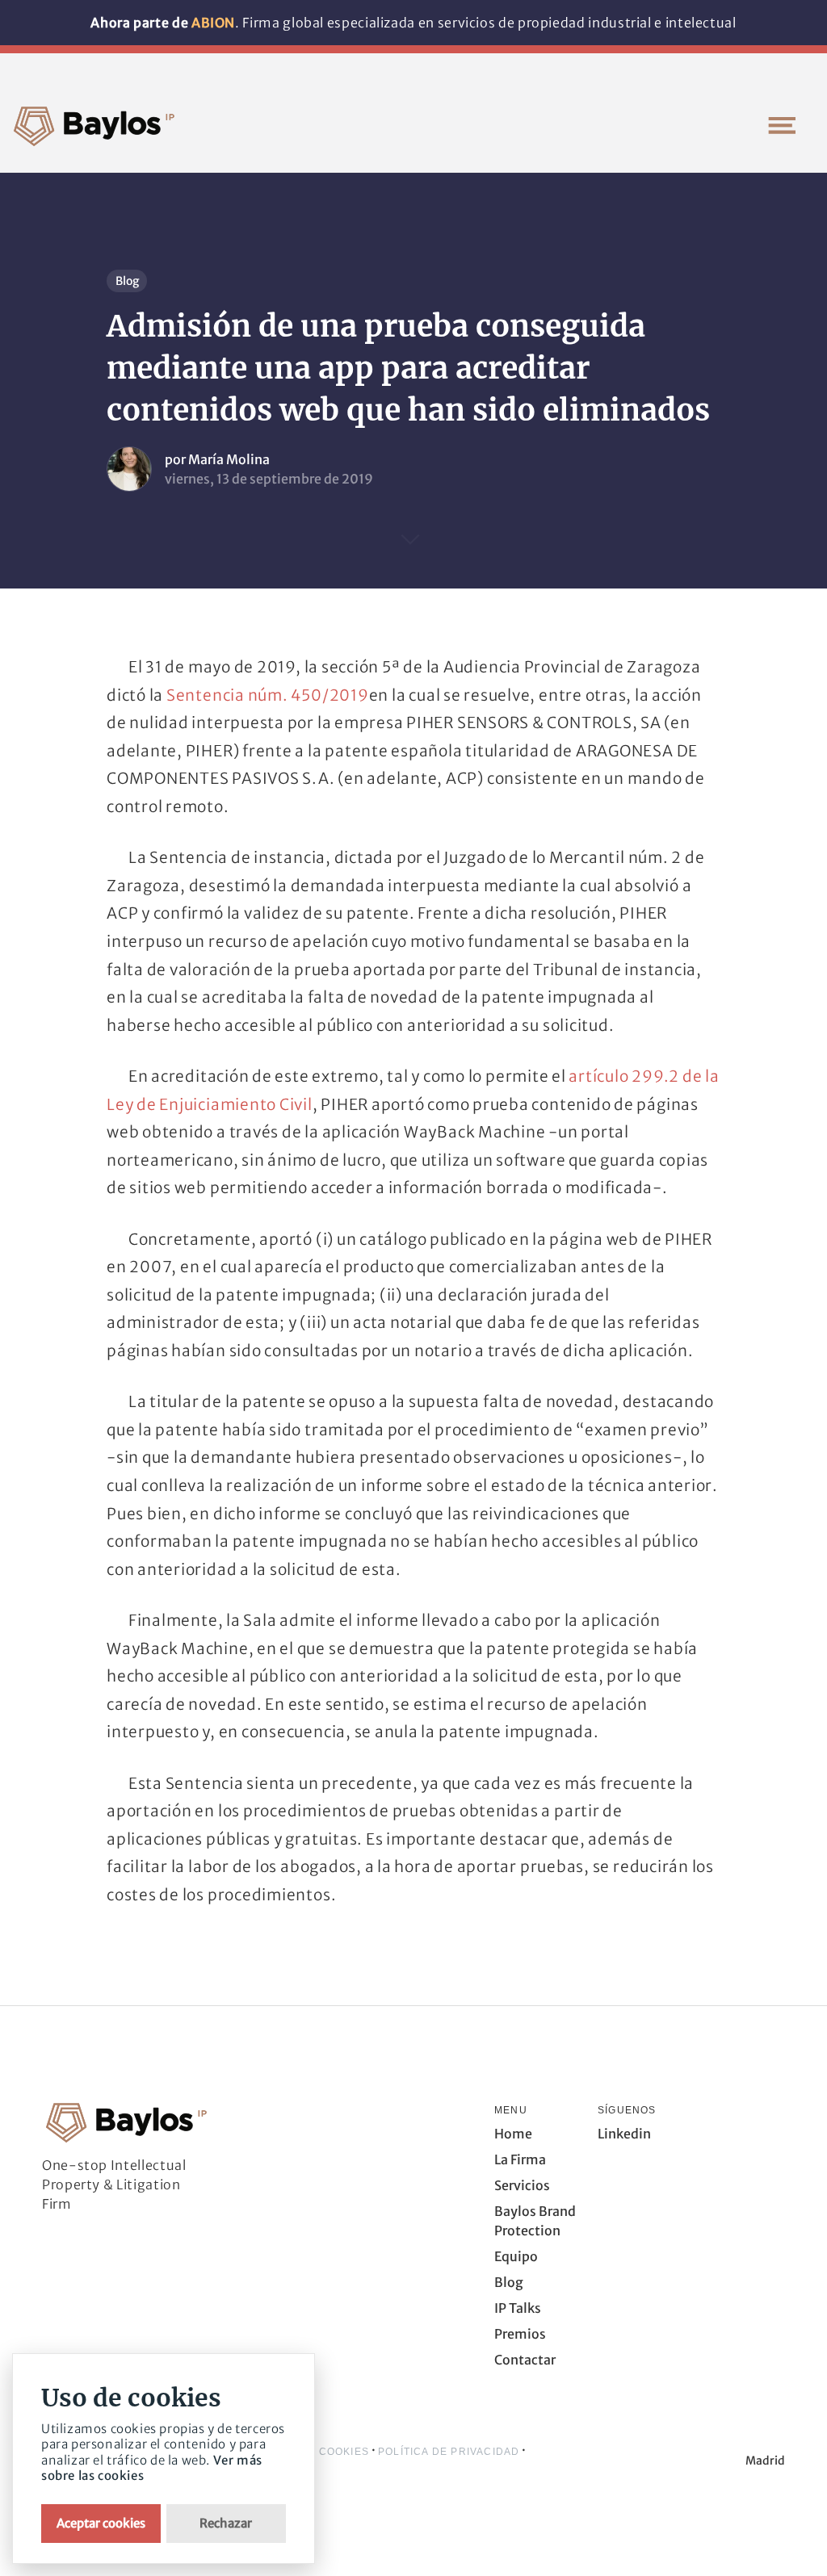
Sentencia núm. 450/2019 (268, 695)
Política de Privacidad (449, 2452)
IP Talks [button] (518, 2308)
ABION (213, 23)
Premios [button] (520, 2334)
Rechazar (226, 2523)
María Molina (229, 459)
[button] (782, 125)
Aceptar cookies (101, 2523)
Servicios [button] (522, 2185)
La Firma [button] (520, 2159)
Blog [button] (509, 2282)
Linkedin (624, 2134)
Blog (127, 281)
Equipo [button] (516, 2256)
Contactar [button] (525, 2360)
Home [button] (513, 2134)
